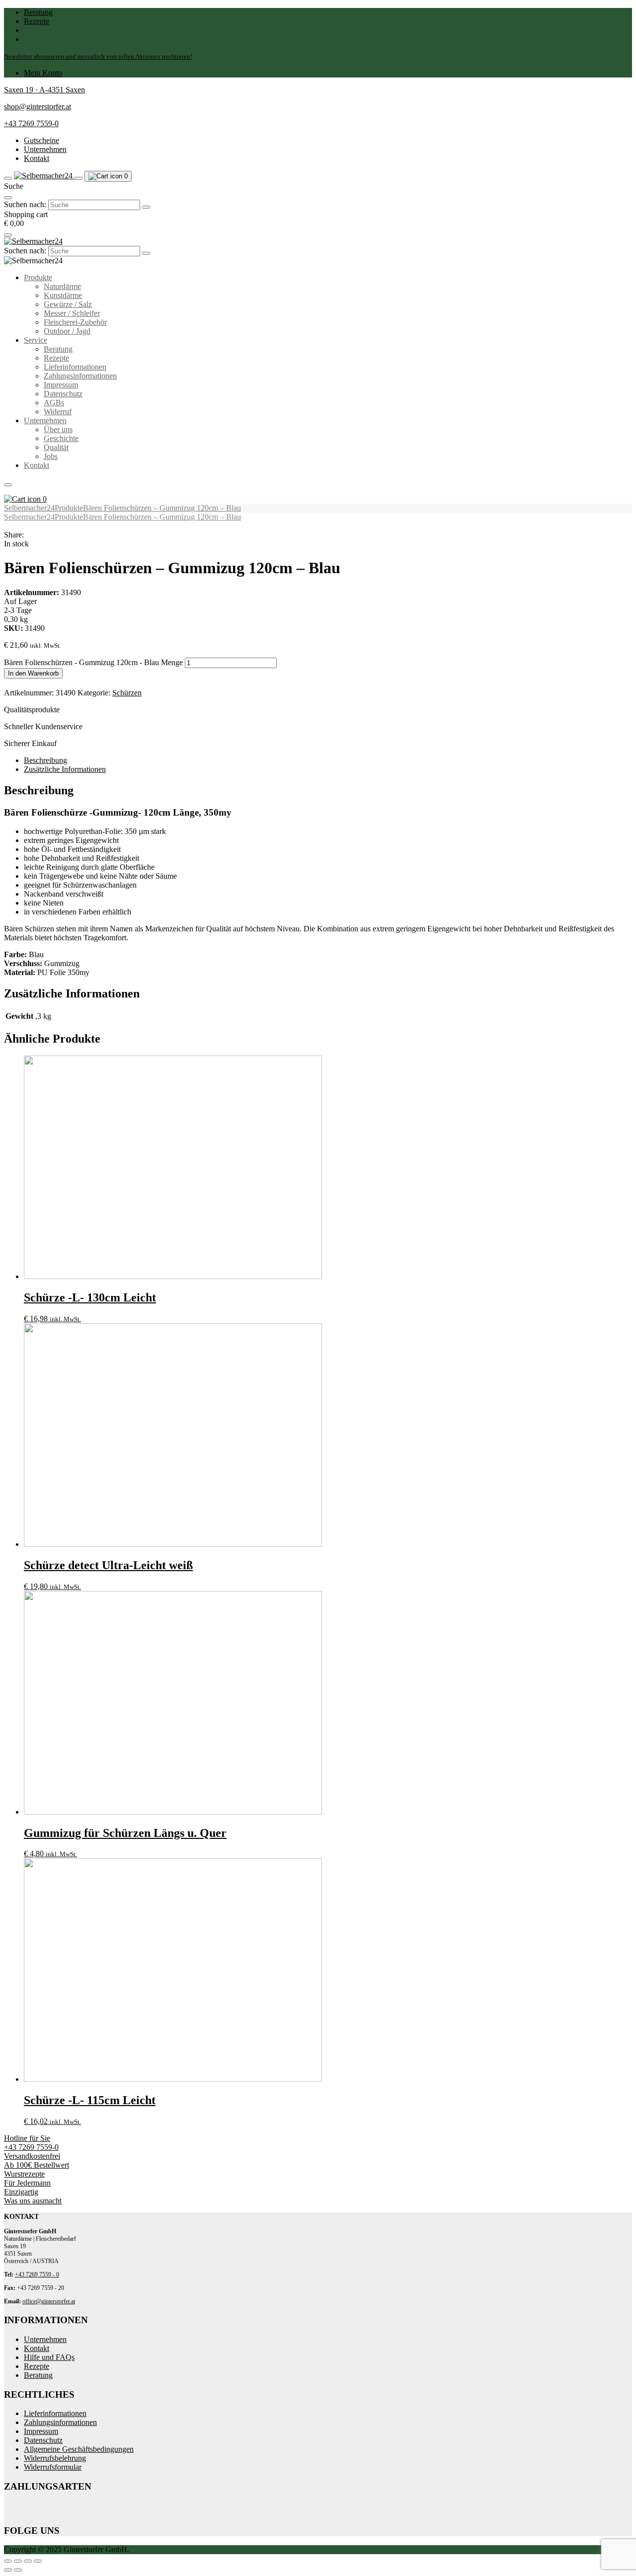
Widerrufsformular (53, 2467)
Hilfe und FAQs (49, 2357)
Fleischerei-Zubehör (75, 322)
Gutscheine (41, 140)
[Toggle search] (79, 178)
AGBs (54, 403)
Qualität (56, 447)
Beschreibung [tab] (45, 760)
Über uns (58, 429)
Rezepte (37, 21)
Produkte (38, 277)
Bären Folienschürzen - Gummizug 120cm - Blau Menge (93, 662)
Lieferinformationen (75, 367)
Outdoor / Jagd (67, 331)
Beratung (38, 12)
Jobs (51, 456)
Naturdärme (62, 286)
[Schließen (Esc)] (38, 2561)
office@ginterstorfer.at (49, 2301)
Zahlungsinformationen (80, 376)
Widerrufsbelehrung (55, 2458)
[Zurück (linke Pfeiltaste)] (8, 2570)
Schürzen (127, 693)
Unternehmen (45, 149)
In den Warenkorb (33, 673)
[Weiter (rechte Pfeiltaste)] (18, 2570)
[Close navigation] (8, 485)
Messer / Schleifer (72, 313)
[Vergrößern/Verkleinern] (8, 2561)
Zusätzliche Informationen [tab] (65, 769)
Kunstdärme (63, 295)
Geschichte (61, 438)
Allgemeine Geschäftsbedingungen (79, 2449)
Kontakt (37, 158)
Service (36, 340)
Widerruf (58, 412)
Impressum (61, 385)
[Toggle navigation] (8, 178)
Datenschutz (63, 394)
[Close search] (8, 198)
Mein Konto (43, 73)
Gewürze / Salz (68, 304)
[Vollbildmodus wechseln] (18, 2561)
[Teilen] (28, 2561)
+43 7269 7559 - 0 (37, 2274)
